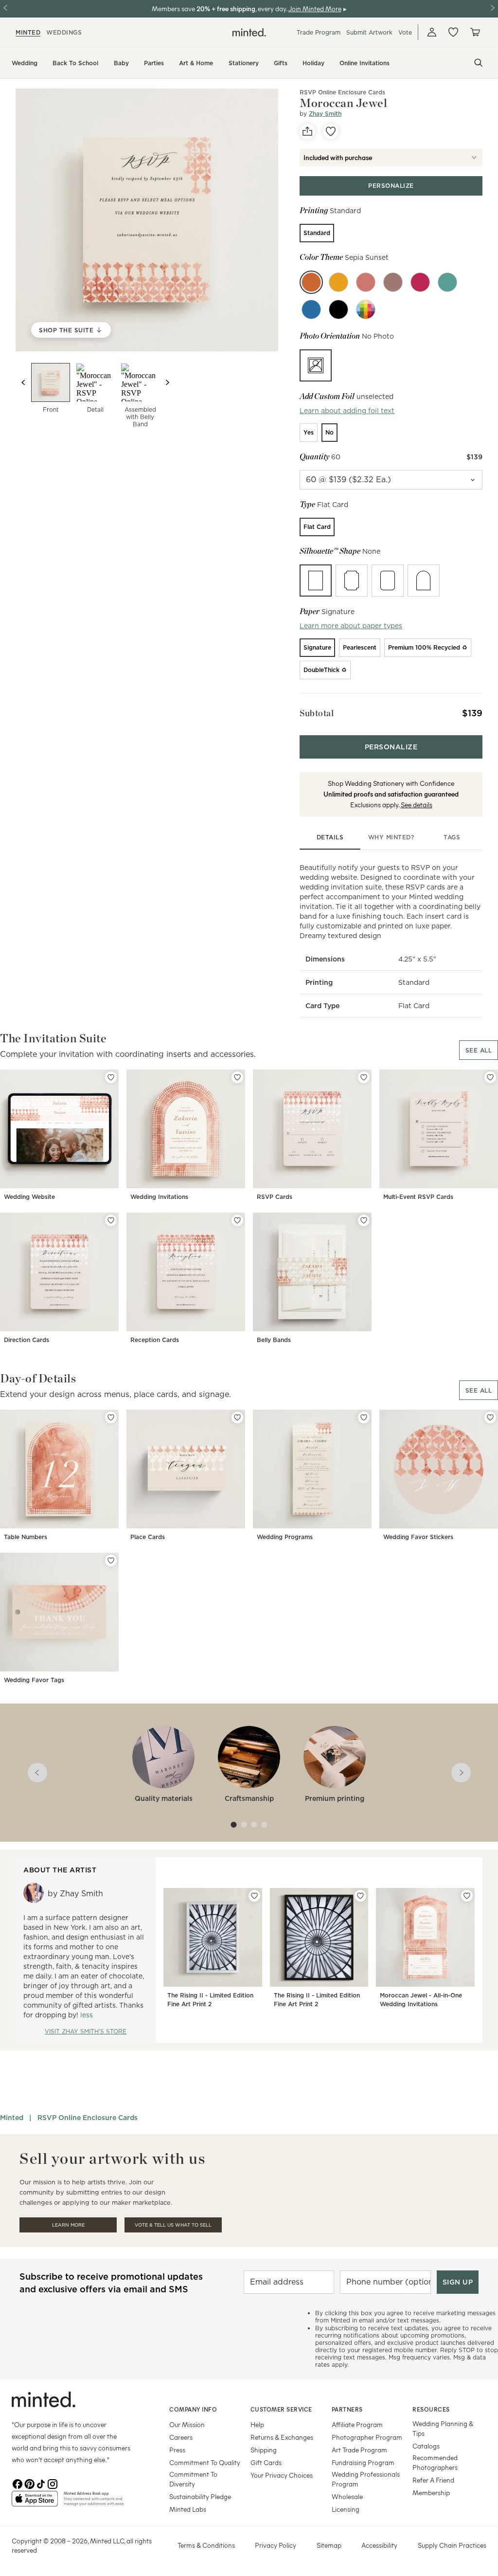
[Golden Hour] (338, 282)
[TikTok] (41, 2483)
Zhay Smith (325, 114)
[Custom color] (366, 309)
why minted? (391, 837)
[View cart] (475, 32)
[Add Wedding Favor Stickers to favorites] (490, 1417)
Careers (181, 2437)
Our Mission (187, 2424)
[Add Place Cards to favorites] (237, 1417)
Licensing (346, 2509)
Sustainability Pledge (200, 2496)
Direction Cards (27, 1340)
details (330, 837)
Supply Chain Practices (452, 2545)
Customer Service (281, 2409)
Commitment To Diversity (193, 2479)
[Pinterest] (29, 2483)
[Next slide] (167, 382)
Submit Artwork (369, 32)
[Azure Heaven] (311, 309)
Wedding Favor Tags (34, 1680)
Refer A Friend (433, 2480)
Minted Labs (188, 2509)
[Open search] (479, 63)
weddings (64, 32)
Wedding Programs (285, 1537)
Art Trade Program (359, 2450)
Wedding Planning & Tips (443, 2428)
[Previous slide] (23, 382)
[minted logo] (249, 32)
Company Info (193, 2409)
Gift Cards (266, 2462)
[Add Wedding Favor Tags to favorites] (111, 1560)
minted (28, 32)
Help (257, 2424)
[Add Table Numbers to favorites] (111, 1417)
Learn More (68, 2225)
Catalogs (426, 2446)
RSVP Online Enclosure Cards (88, 2118)
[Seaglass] (447, 282)
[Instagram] (53, 2483)
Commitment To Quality (205, 2462)
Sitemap (329, 2545)
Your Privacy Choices (282, 2475)
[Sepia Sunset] (311, 282)
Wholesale (347, 2496)
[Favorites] (453, 32)
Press (177, 2450)
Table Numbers (26, 1537)
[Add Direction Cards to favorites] (111, 1220)
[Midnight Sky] (338, 309)
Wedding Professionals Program (366, 2479)
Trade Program (319, 32)
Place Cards (148, 1537)
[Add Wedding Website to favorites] (111, 1077)
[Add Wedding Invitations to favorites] (237, 1077)
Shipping (264, 2450)
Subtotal (317, 713)
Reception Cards (155, 1340)
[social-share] (307, 131)
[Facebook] (18, 2483)
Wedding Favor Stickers (418, 1537)
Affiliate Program (357, 2424)
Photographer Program (367, 2437)
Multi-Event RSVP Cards (418, 1197)
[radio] (317, 233)
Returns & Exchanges (282, 2437)
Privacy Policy (276, 2545)
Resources (431, 2409)
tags (452, 837)
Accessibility (379, 2545)
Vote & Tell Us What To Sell (173, 2225)
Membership (431, 2493)
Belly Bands (274, 1340)
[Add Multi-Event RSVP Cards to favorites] (490, 1077)
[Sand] (393, 282)
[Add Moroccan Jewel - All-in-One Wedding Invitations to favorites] (467, 1896)
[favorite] (331, 131)
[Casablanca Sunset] (366, 282)
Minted (12, 2118)
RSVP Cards (275, 1197)
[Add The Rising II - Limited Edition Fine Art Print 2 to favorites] (254, 1896)
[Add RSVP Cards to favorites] (364, 1077)
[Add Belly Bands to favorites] (364, 1220)
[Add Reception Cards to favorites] (237, 1220)
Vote (405, 32)
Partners (347, 2409)
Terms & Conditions (206, 2545)
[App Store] (35, 2503)
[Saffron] (420, 282)
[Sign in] (432, 32)
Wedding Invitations (159, 1197)
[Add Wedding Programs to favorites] (364, 1417)
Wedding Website (29, 1197)
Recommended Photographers (435, 2462)
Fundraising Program (363, 2462)
